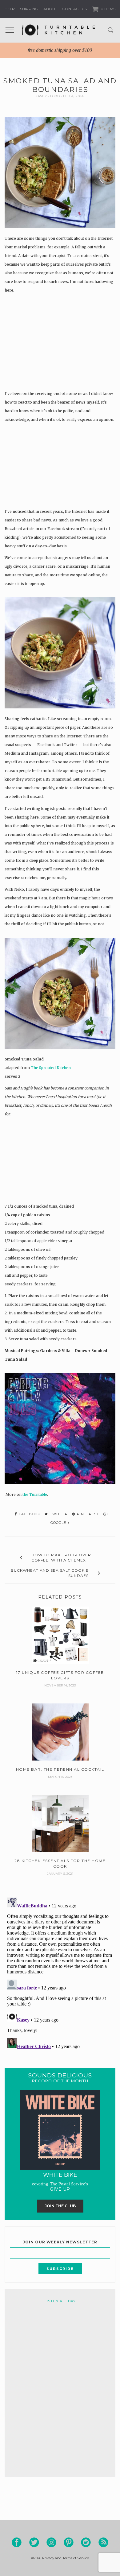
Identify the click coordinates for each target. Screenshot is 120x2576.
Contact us (74, 9)
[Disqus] (60, 1972)
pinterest (87, 1514)
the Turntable (35, 1494)
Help (10, 9)
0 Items (108, 9)
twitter (58, 1514)
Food (55, 96)
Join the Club (60, 2206)
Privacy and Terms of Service (66, 2558)
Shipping (29, 9)
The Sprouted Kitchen (51, 1068)
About (50, 9)
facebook (29, 1514)
